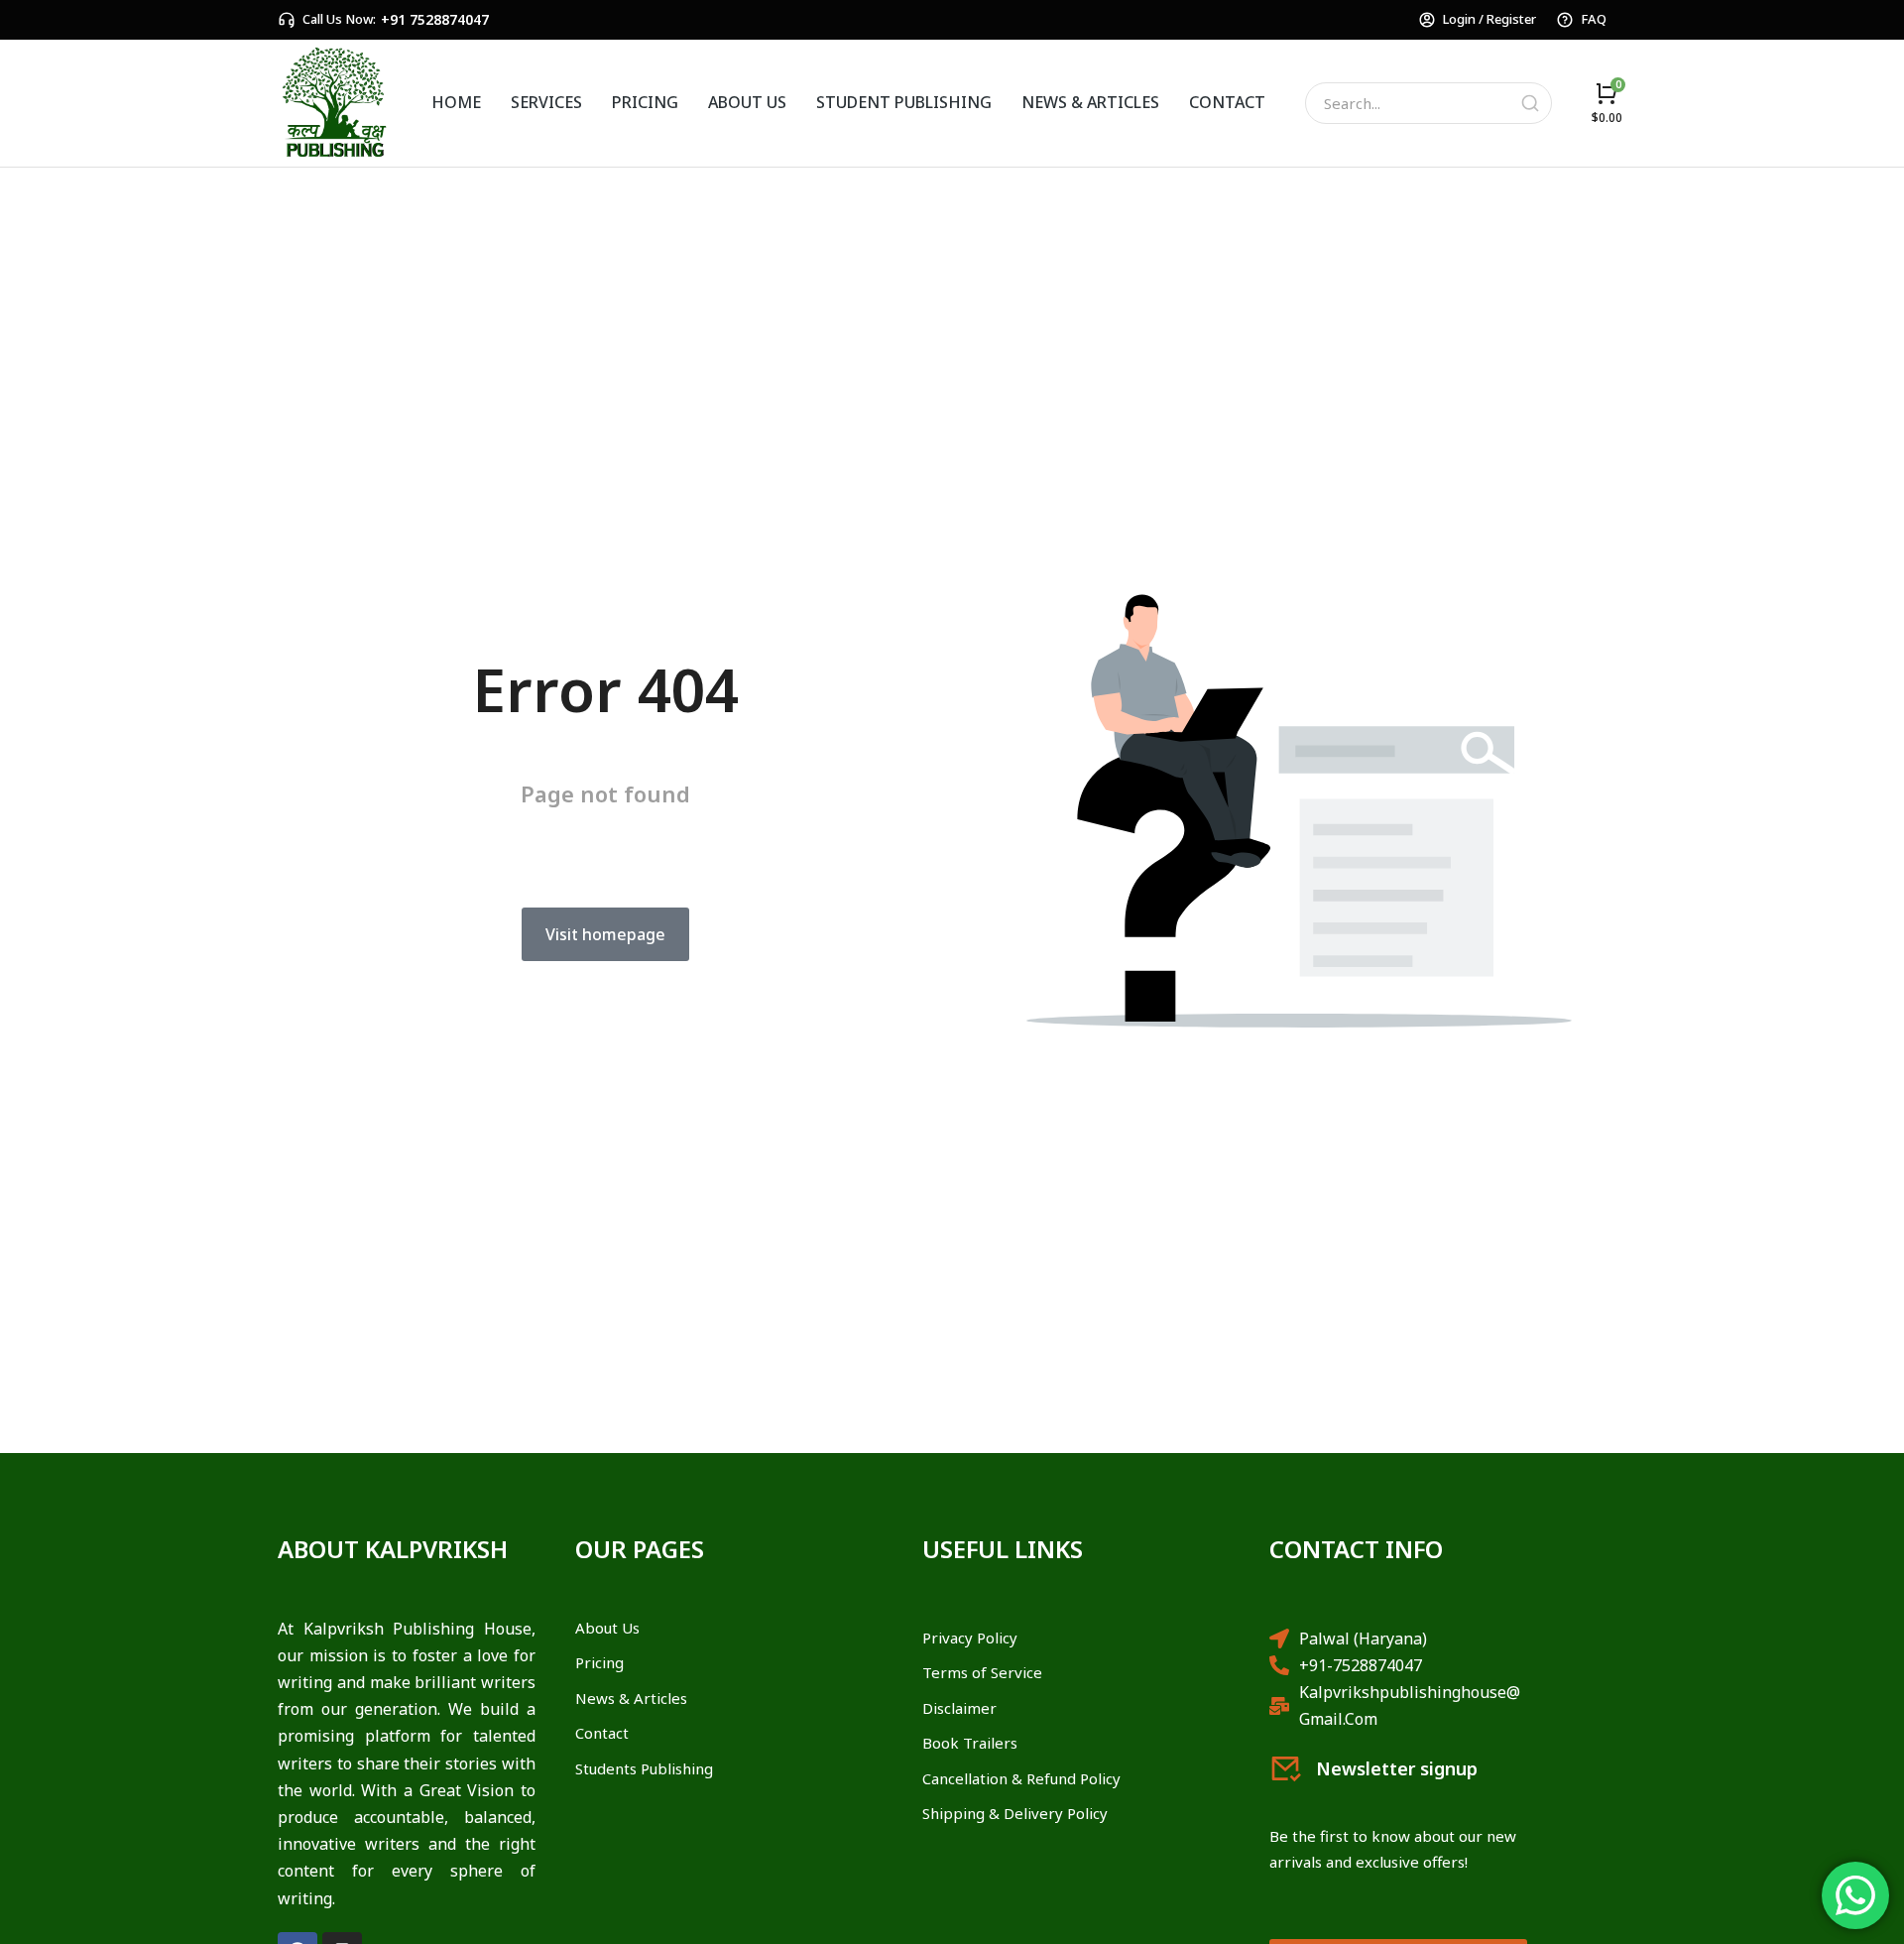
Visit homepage (605, 934)
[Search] (1530, 103)
